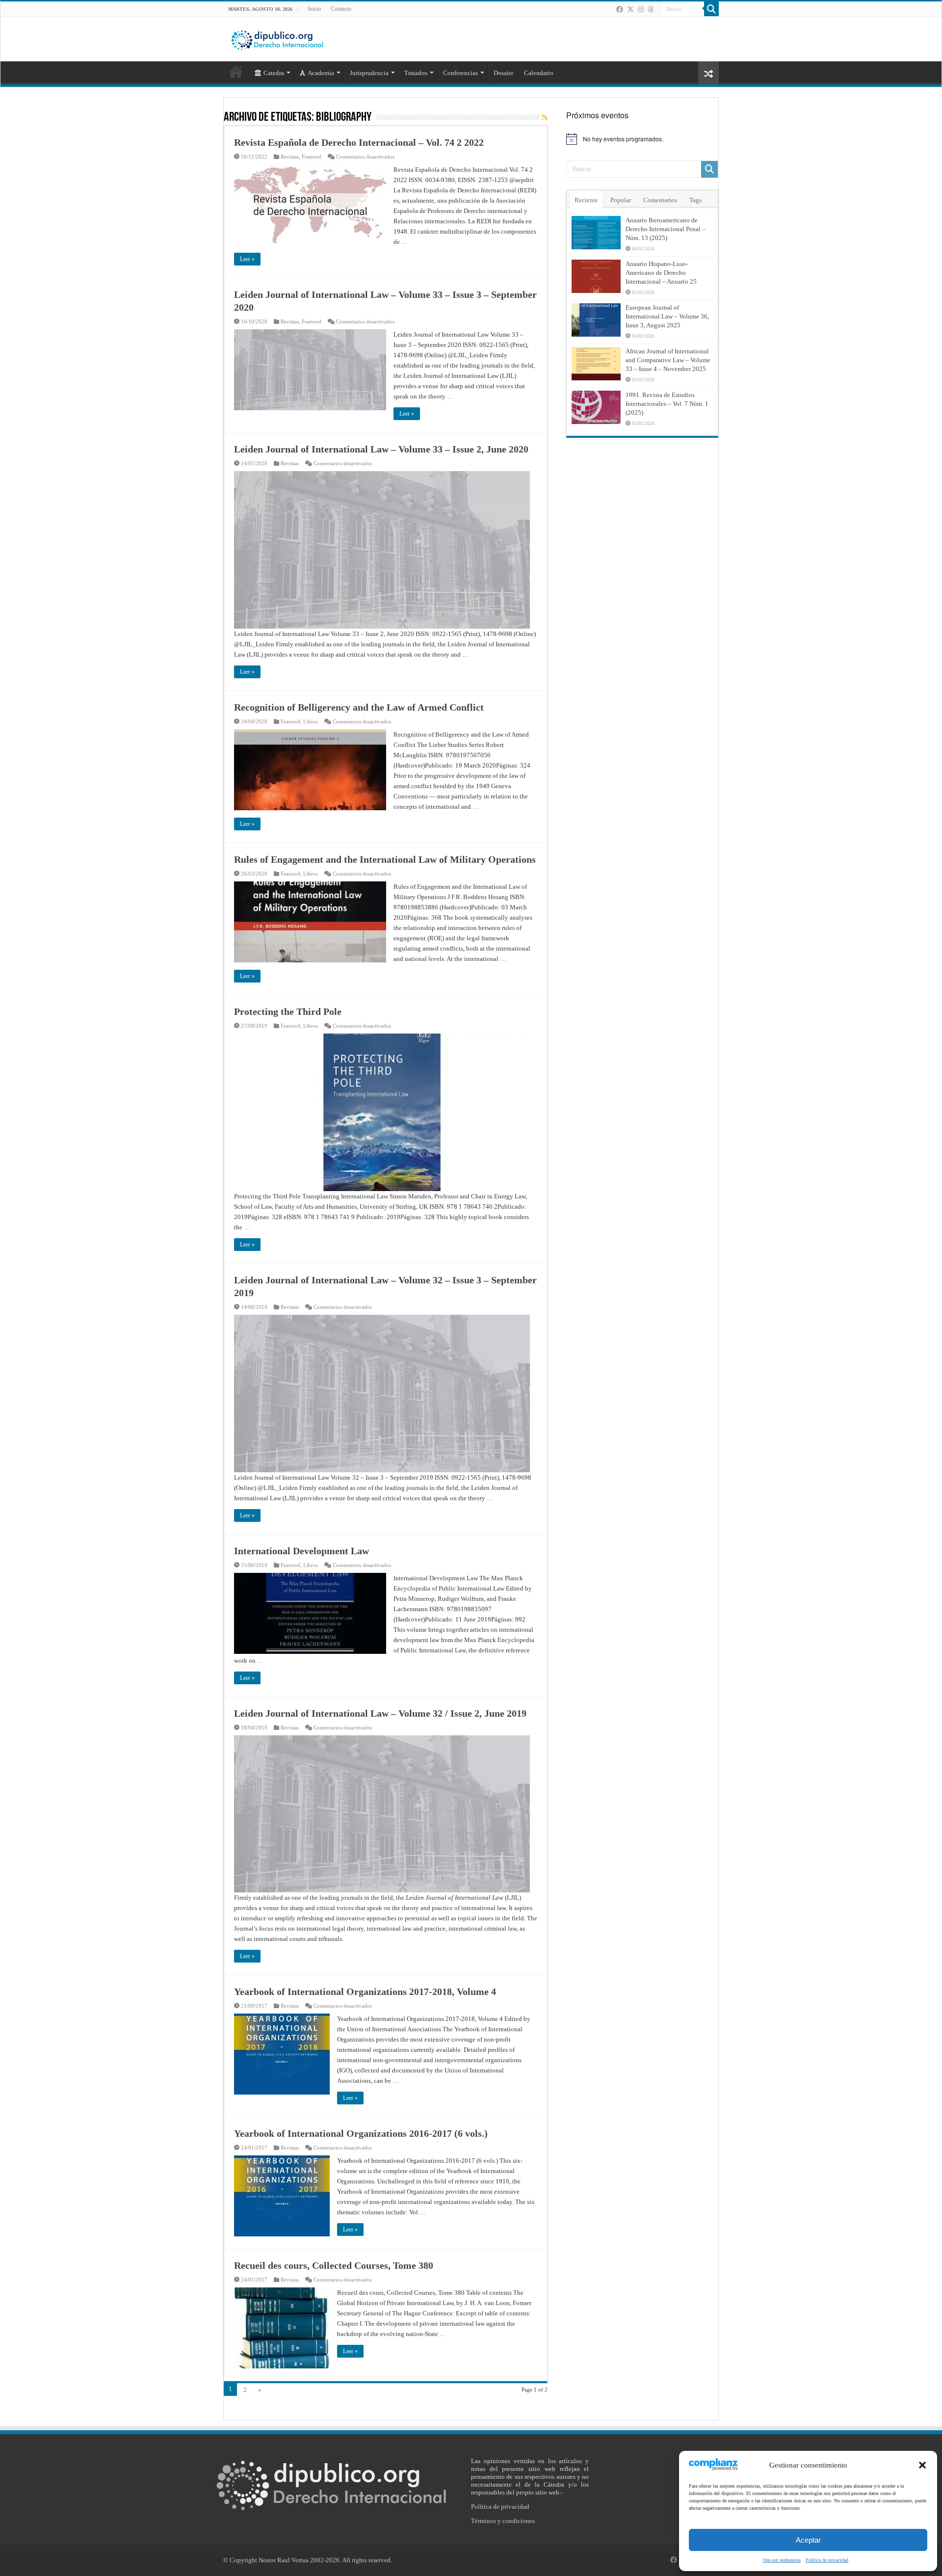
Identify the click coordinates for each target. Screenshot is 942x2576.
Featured (312, 157)
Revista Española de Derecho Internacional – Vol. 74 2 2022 (359, 142)
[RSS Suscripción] (545, 118)
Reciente (586, 200)
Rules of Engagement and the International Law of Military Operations (385, 859)
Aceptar (808, 2540)
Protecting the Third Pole (288, 1011)
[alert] (642, 139)
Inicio (314, 9)
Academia (321, 73)
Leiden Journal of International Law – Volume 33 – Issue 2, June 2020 (381, 449)
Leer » (247, 259)
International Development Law (301, 1551)
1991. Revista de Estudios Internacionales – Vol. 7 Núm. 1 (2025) (667, 404)
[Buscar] (711, 9)
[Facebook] (620, 9)
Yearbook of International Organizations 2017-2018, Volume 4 (365, 1992)
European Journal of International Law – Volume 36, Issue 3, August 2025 (667, 316)
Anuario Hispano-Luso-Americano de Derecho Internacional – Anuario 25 (661, 273)
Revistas (290, 157)
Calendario (539, 73)
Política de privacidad (827, 2560)
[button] (922, 2465)
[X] (630, 9)
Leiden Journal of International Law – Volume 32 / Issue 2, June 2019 (380, 1713)
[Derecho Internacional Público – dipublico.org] (277, 38)
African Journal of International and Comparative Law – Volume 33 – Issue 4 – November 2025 (668, 360)
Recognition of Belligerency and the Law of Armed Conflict (359, 707)
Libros (311, 721)
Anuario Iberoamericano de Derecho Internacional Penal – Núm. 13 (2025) (666, 229)
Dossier (503, 73)
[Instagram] (641, 9)
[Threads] (651, 9)
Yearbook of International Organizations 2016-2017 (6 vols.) (361, 2133)
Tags (695, 200)
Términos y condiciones (503, 2521)
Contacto (341, 9)
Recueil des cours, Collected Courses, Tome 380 (334, 2265)
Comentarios (660, 200)
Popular (621, 200)
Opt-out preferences (782, 2560)
